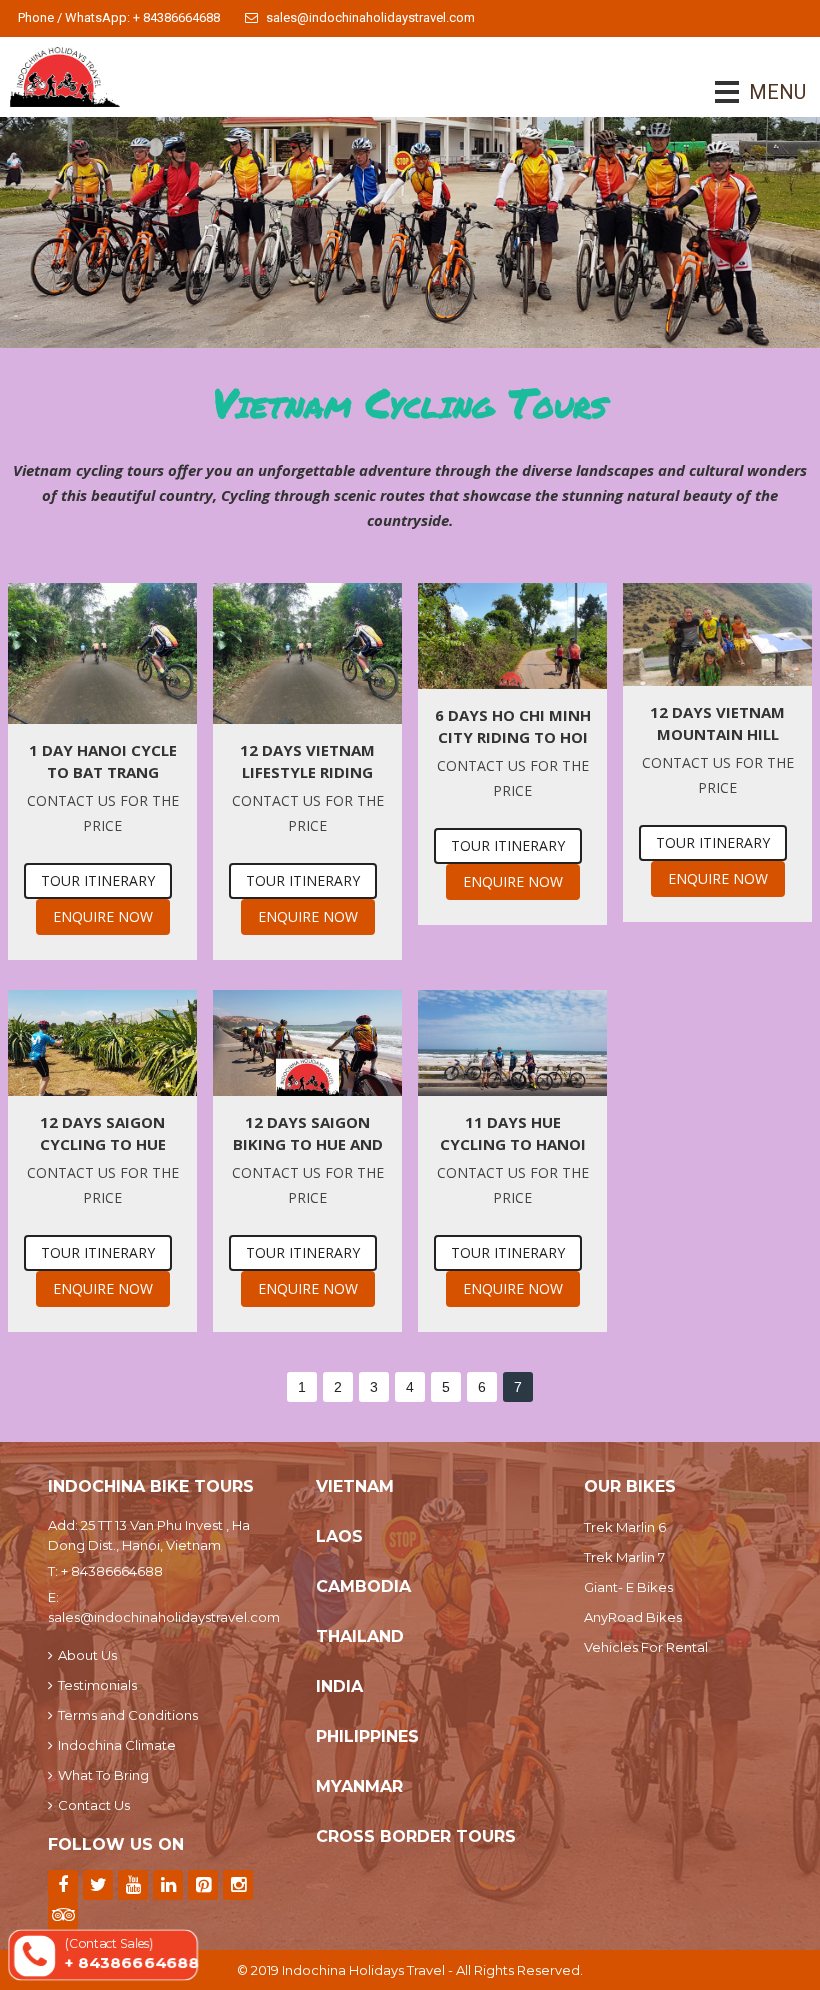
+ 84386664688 (112, 1571)
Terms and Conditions (128, 1715)
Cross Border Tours (416, 1836)
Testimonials (97, 1685)
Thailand (360, 1636)
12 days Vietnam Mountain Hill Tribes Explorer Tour (717, 723)
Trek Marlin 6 (625, 1527)
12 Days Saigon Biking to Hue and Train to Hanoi (308, 1133)
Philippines (367, 1736)
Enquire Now (103, 916)
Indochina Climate (117, 1745)
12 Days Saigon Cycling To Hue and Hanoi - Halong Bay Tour (103, 1133)
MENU (749, 92)
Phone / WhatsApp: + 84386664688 (119, 17)
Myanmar (359, 1786)
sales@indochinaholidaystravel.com (370, 17)
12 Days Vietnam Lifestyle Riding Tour (307, 761)
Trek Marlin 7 (624, 1557)
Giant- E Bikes (628, 1587)
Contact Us (94, 1805)
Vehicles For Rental (646, 1647)
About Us (87, 1655)
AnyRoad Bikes (633, 1617)
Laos (339, 1536)
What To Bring (103, 1775)
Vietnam (355, 1486)
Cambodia (363, 1586)
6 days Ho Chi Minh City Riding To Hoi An (513, 726)
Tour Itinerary (98, 880)
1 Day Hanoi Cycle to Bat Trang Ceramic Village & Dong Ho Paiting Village (103, 761)
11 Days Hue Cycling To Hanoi (513, 1133)
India (339, 1686)
